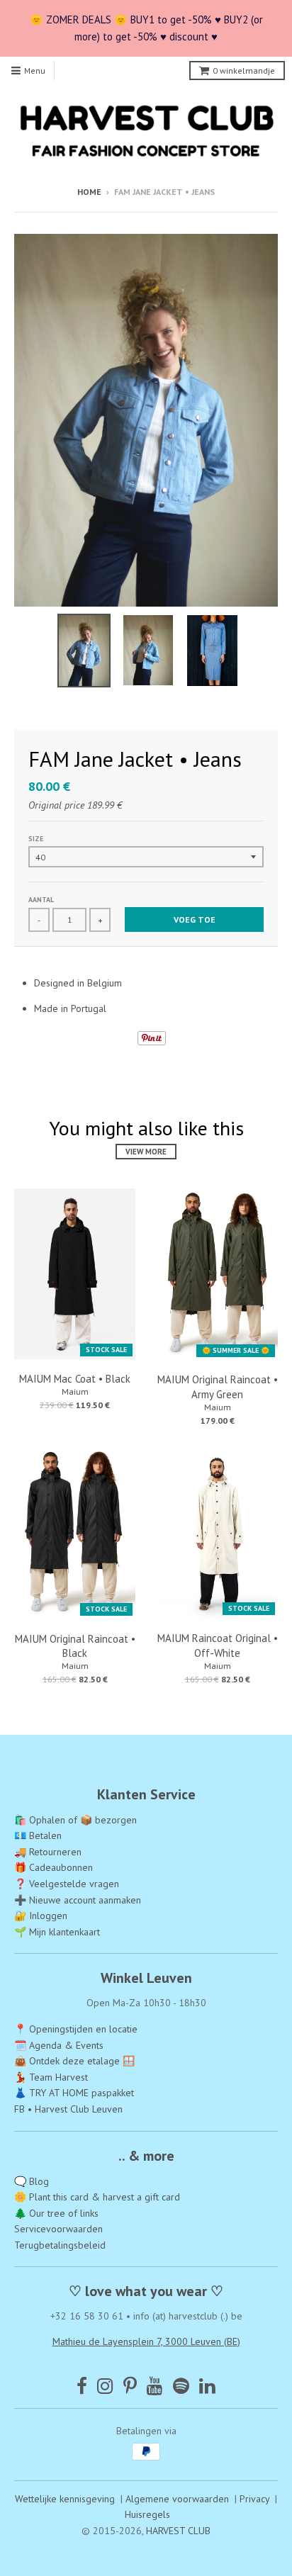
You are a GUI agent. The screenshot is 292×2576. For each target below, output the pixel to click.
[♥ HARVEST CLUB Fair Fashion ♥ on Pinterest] (130, 2386)
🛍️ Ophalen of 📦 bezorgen (75, 1820)
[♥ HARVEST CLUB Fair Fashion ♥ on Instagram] (105, 2386)
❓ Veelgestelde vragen (67, 1884)
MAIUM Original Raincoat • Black (75, 1646)
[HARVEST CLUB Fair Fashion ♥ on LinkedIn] (207, 2386)
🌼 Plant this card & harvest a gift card (97, 2197)
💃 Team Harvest (51, 2077)
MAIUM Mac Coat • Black (75, 1379)
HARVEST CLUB (178, 2531)
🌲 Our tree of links (56, 2213)
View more (146, 1152)
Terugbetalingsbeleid (60, 2245)
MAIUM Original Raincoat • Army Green (218, 1387)
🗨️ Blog (32, 2181)
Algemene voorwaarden (177, 2499)
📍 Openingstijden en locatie (76, 2029)
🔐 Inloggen (41, 1916)
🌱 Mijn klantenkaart (57, 1932)
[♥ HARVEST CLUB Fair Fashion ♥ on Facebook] (82, 2386)
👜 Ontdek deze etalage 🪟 (74, 2061)
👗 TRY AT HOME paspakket (74, 2093)
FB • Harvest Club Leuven (68, 2109)
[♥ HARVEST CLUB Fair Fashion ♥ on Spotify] (181, 2386)
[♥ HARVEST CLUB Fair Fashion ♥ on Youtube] (155, 2386)
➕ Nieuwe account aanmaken (78, 1900)
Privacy (254, 2499)
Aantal (41, 900)
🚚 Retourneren (48, 1852)
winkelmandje (244, 71)
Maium (75, 1391)
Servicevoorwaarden (58, 2229)
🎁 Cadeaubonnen (54, 1867)
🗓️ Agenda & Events (59, 2045)
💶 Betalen (38, 1835)
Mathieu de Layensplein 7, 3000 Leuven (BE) (146, 2341)
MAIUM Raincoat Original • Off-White (218, 1646)
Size (36, 839)
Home (89, 192)
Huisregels (147, 2514)
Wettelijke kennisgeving (65, 2499)
